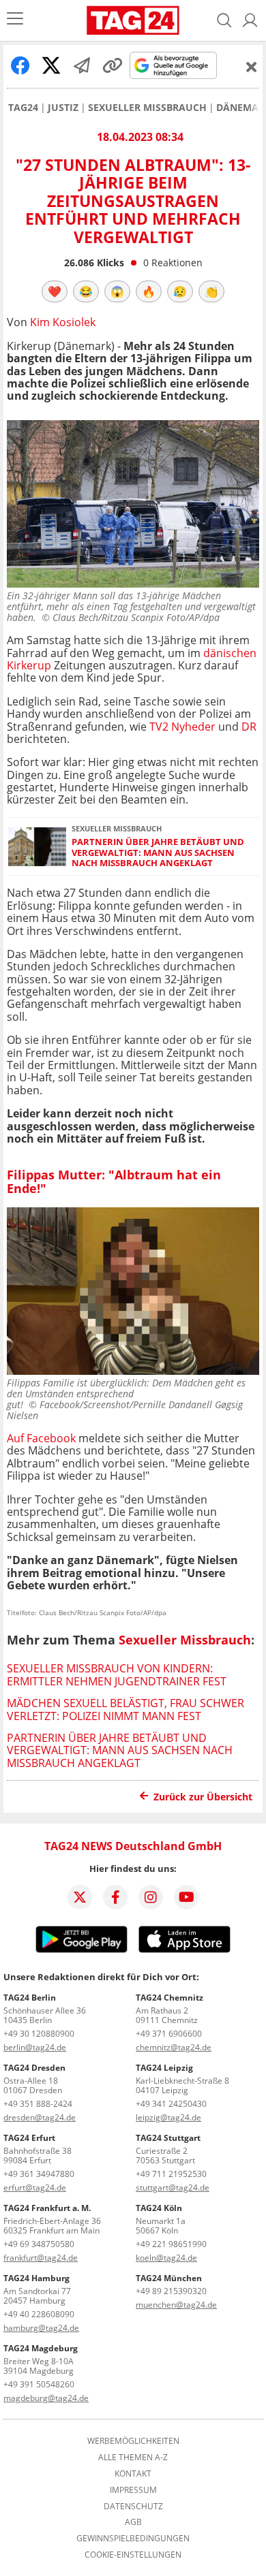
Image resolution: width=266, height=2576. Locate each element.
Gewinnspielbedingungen (133, 2539)
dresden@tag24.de (40, 2117)
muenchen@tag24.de (176, 2305)
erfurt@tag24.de (35, 2188)
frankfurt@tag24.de (41, 2258)
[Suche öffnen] (224, 20)
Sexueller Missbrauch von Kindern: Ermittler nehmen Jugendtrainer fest (117, 1674)
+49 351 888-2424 (38, 2104)
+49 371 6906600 (169, 2034)
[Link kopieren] (113, 65)
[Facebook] (115, 1897)
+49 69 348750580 (39, 2244)
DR (249, 727)
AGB (133, 2522)
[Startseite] (133, 20)
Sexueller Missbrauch (147, 108)
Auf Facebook (41, 1438)
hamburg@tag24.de (41, 2328)
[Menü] (15, 20)
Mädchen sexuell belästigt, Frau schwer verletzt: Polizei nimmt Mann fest (125, 1709)
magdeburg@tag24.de (46, 2398)
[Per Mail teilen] (82, 65)
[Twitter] (80, 1897)
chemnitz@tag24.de (174, 2047)
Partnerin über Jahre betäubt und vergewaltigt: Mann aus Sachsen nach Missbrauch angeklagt (158, 853)
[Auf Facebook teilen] (20, 65)
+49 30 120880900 (39, 2034)
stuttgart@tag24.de (173, 2188)
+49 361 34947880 (39, 2174)
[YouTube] (186, 1897)
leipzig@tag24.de (168, 2117)
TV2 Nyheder (184, 727)
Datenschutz (133, 2507)
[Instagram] (151, 1897)
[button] (250, 20)
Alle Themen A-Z (133, 2458)
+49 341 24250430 (171, 2104)
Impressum (133, 2490)
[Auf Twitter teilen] (51, 65)
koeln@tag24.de (166, 2258)
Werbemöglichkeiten (133, 2441)
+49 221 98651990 (171, 2244)
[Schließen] (252, 67)
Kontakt (133, 2474)
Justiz (63, 108)
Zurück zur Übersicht (203, 1797)
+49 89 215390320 (171, 2291)
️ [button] (55, 291)
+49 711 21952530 (171, 2174)
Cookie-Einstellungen (133, 2555)
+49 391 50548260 (39, 2384)
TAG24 (23, 108)
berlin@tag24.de (35, 2047)
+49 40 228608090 (39, 2314)
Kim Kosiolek (63, 322)
